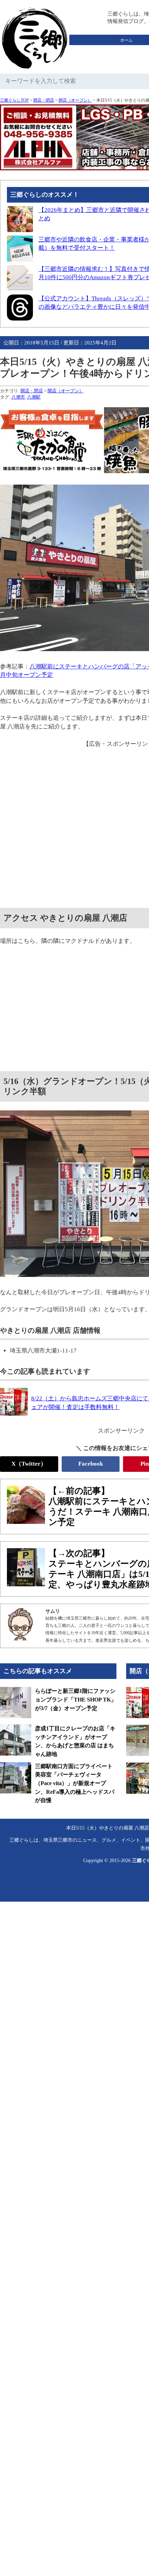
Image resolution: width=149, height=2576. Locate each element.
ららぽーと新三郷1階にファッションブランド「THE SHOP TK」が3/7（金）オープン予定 (76, 1699)
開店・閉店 (44, 100)
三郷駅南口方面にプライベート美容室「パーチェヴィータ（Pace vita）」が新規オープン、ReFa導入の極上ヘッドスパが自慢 (75, 1783)
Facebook (91, 1464)
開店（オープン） (75, 100)
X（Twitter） (29, 1464)
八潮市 (18, 397)
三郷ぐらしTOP (14, 100)
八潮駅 (34, 397)
